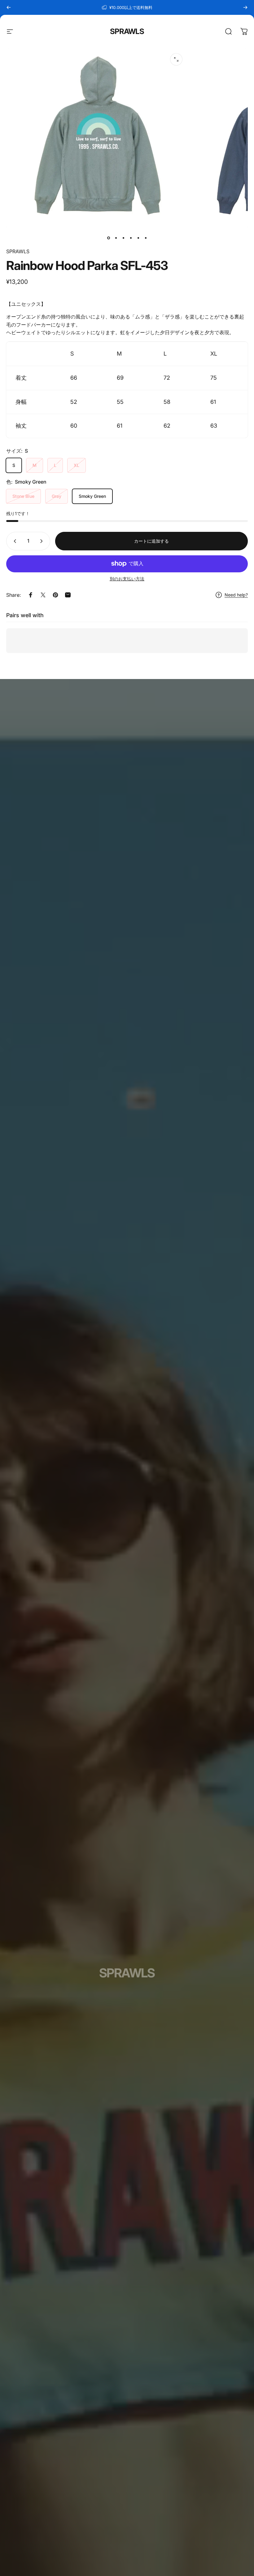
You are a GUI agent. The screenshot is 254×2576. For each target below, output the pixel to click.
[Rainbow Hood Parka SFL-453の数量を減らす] (14, 541)
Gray (57, 496)
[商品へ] (108, 238)
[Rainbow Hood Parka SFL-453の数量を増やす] (43, 541)
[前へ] (9, 7)
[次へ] (245, 7)
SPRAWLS (127, 31)
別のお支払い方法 (127, 579)
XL (77, 465)
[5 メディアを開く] (176, 59)
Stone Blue (23, 496)
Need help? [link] (236, 595)
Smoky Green (92, 496)
